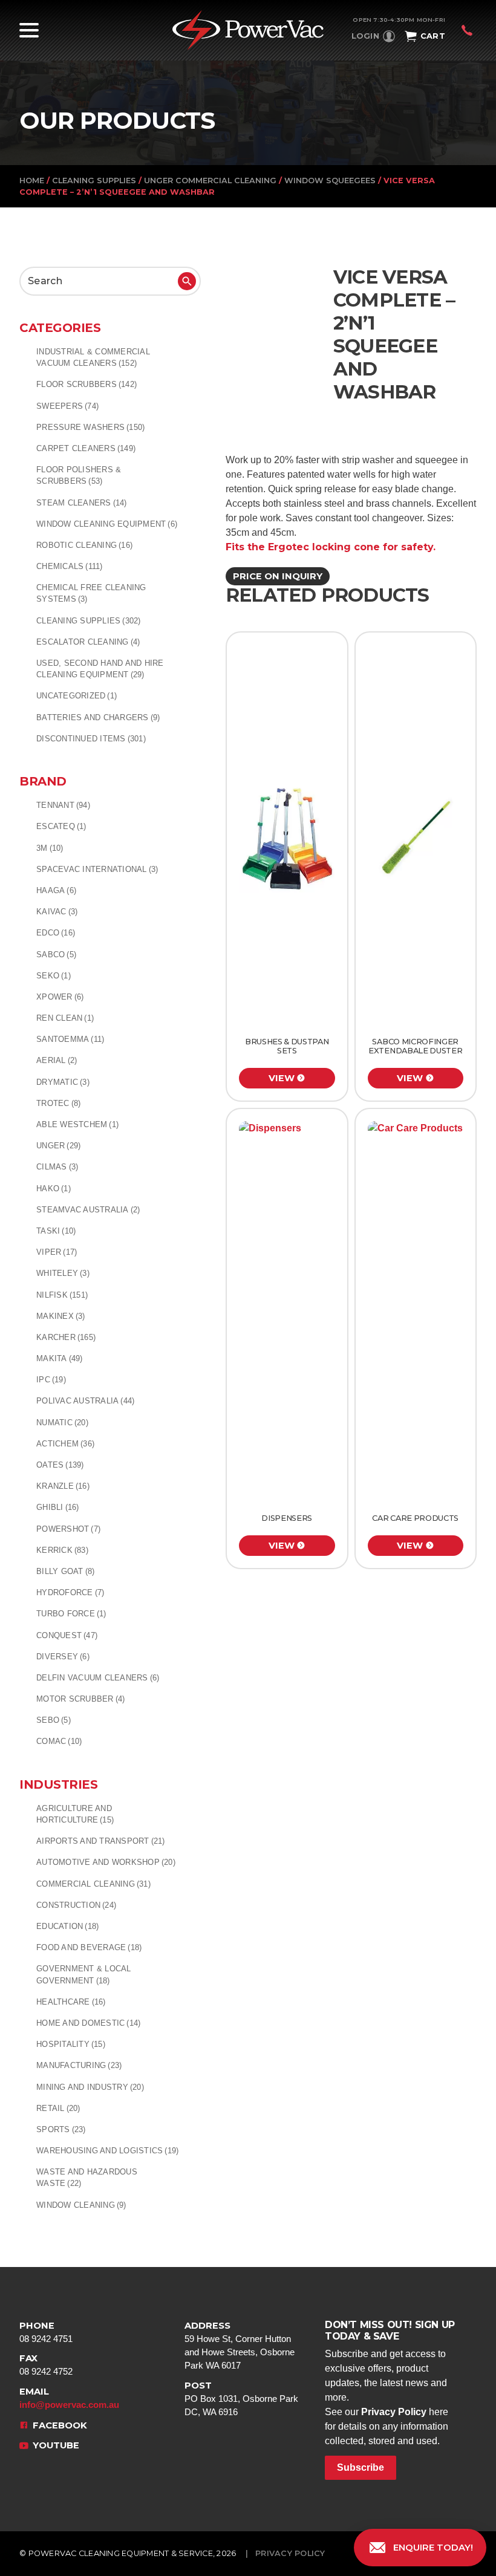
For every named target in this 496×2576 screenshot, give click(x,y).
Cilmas (57, 1167)
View (282, 1078)
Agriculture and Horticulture (75, 1814)
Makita (60, 1358)
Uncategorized (77, 696)
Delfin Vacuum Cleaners (98, 1678)
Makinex (61, 1316)
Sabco (56, 955)
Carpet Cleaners (86, 448)
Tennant (63, 805)
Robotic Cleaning (84, 545)
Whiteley (63, 1273)
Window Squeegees (330, 181)
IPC (51, 1380)
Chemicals (70, 566)
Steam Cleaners (82, 503)
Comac (59, 1741)
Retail (58, 2108)
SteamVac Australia (88, 1210)
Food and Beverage (89, 1947)
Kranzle (63, 1486)
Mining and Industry (90, 2087)
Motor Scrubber (80, 1699)
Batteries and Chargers (98, 717)
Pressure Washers (90, 427)
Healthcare (71, 2002)
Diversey (63, 1657)
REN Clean (65, 1018)
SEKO (54, 976)
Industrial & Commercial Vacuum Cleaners (93, 357)
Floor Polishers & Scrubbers (79, 475)
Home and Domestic (88, 2023)
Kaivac (57, 912)
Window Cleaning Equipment (107, 524)
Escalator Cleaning (88, 642)
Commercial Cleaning (93, 1884)
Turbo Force (71, 1614)
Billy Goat (65, 1571)
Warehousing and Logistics (107, 2151)
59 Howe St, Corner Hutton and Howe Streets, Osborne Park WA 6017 (240, 2346)
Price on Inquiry (278, 576)
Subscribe (361, 2467)
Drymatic (63, 1082)
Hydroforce (70, 1592)
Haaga (56, 890)
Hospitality (71, 2044)
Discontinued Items (91, 739)
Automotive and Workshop (106, 1862)
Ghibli (58, 1507)
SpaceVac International (97, 869)
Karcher (66, 1337)
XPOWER (60, 997)
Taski (56, 1231)
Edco (56, 933)
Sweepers (67, 406)
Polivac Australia (85, 1401)
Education (67, 1926)
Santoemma (70, 1039)
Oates (60, 1465)
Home (32, 181)
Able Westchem (77, 1124)
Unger (58, 1146)
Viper (57, 1252)
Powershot (68, 1529)
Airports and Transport (101, 1841)
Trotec (58, 1103)
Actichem (65, 1444)
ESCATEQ (61, 826)
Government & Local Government (84, 1974)
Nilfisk (62, 1295)
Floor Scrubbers (86, 384)
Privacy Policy (394, 2412)
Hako (54, 1189)
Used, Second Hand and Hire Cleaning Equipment (100, 669)
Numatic (62, 1423)
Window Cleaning (81, 2205)
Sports (61, 2129)
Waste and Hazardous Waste (87, 2178)
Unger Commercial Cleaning (210, 181)
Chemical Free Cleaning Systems (91, 593)
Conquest (67, 1635)
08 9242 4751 (46, 2332)
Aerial (57, 1060)
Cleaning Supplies (94, 181)
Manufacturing (79, 2065)
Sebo (54, 1720)
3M (50, 848)
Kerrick (62, 1550)
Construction (76, 1905)
